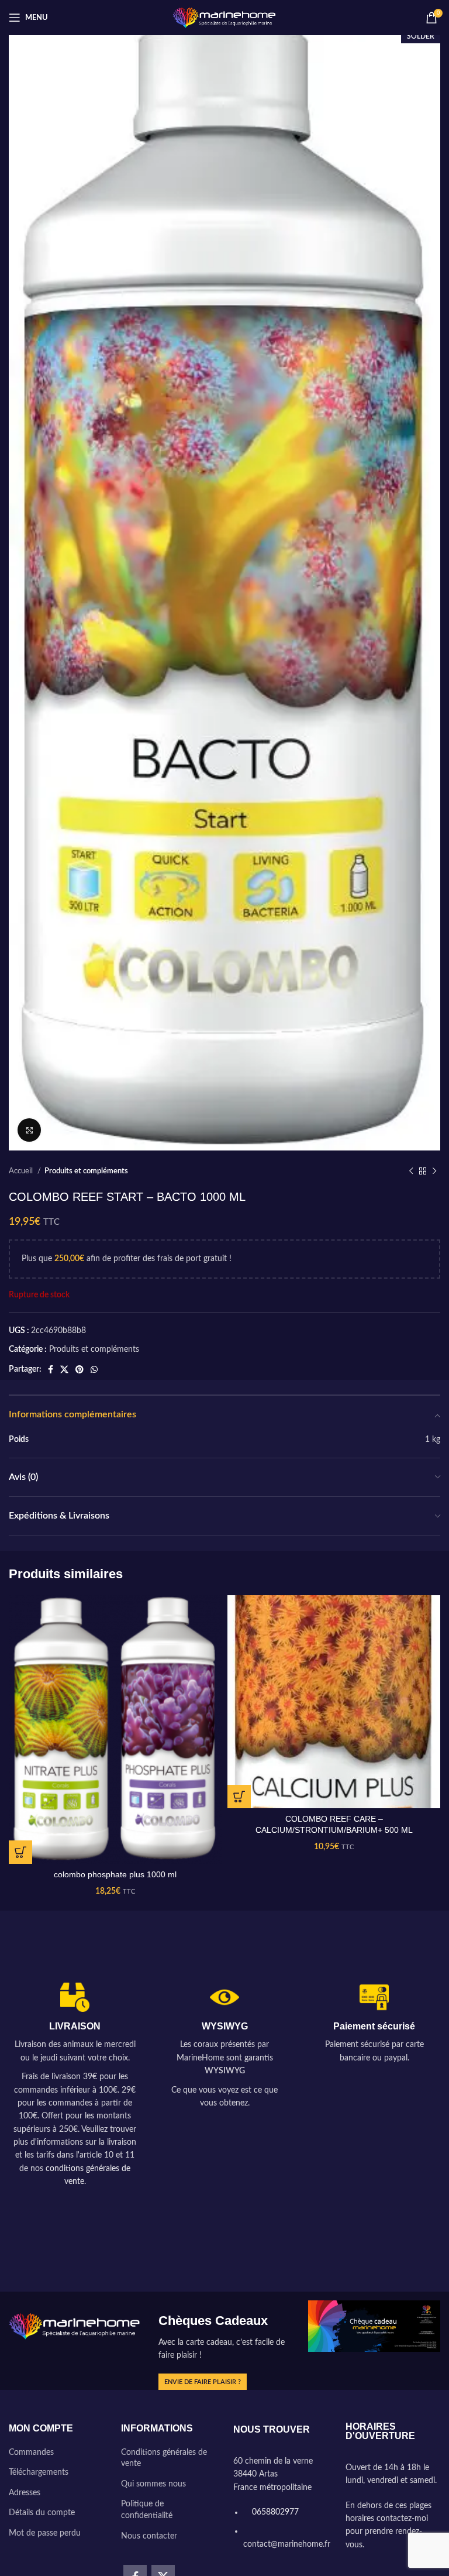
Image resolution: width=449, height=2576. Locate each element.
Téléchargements (39, 2472)
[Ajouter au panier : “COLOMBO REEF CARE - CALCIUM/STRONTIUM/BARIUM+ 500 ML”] (239, 1797)
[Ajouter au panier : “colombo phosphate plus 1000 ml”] (20, 1852)
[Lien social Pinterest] (80, 1369)
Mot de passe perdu (45, 2533)
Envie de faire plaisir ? (203, 2382)
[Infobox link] (75, 2086)
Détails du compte (42, 2513)
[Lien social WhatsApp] (94, 1369)
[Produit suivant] (434, 1172)
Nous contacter (149, 2536)
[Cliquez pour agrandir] (29, 1130)
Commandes (31, 2453)
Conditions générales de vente (164, 2458)
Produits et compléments (86, 1171)
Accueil (22, 1171)
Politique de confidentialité (147, 2510)
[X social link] (64, 1369)
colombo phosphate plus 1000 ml (115, 1874)
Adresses (25, 2493)
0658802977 (274, 2512)
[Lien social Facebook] (51, 1369)
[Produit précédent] (411, 1172)
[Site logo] (225, 18)
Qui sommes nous (153, 2484)
